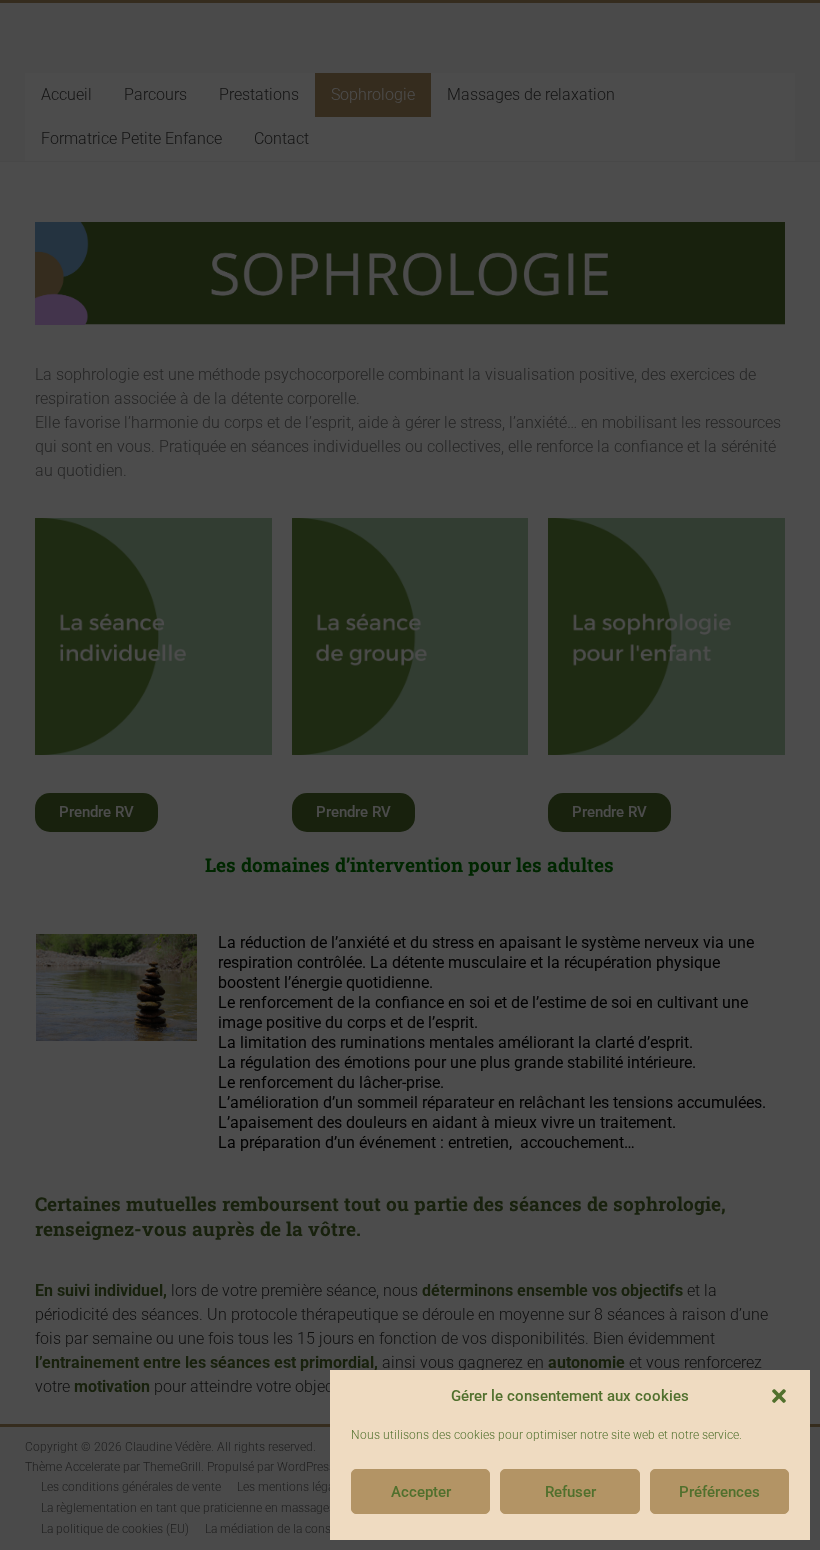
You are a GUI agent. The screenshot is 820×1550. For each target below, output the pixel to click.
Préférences (719, 1492)
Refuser (570, 1492)
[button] (779, 1396)
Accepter (421, 1492)
